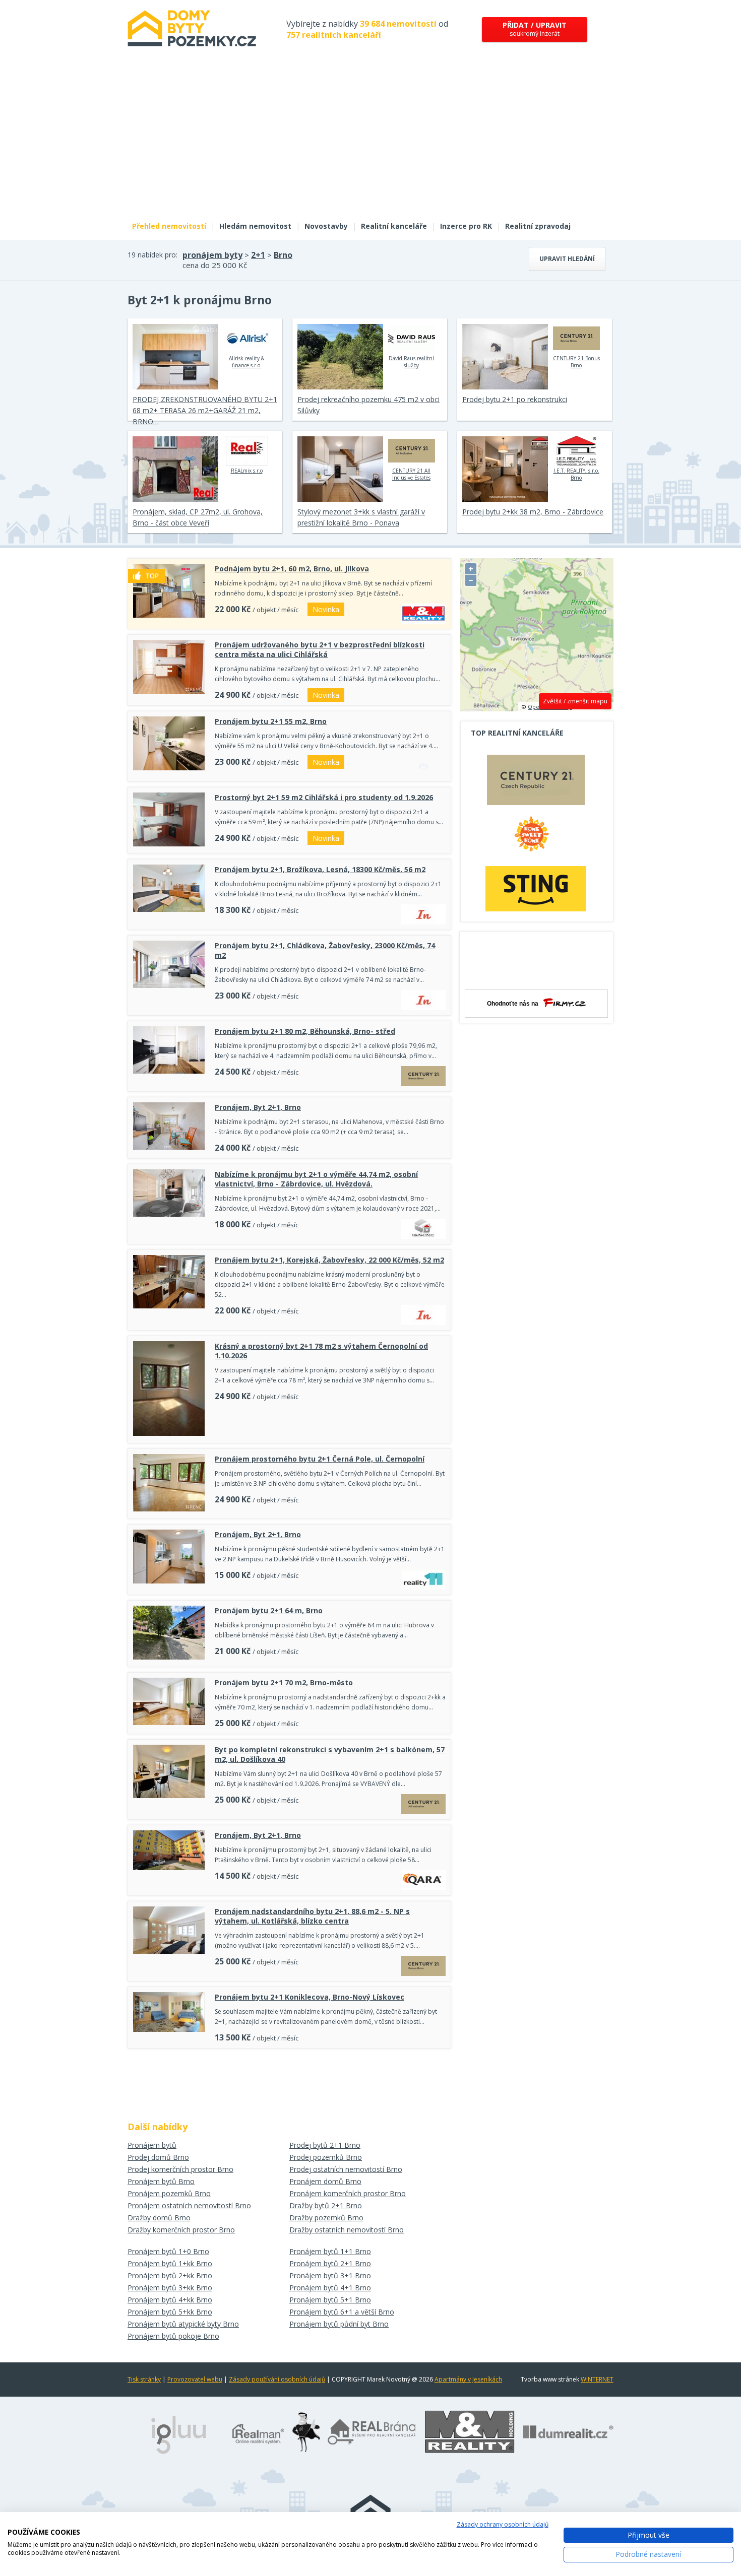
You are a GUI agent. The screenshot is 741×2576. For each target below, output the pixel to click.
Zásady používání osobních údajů (277, 2379)
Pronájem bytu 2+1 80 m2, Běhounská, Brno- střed (305, 1031)
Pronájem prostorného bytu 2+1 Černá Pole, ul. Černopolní (320, 1459)
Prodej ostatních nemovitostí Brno (346, 2169)
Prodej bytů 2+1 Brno (325, 2145)
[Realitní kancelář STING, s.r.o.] (536, 888)
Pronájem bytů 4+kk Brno (170, 2300)
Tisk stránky (144, 2379)
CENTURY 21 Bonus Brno (576, 362)
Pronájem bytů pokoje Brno (173, 2336)
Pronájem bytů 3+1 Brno (330, 2275)
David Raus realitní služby (411, 362)
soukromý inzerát (535, 29)
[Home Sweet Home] (536, 838)
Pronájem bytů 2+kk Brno (170, 2275)
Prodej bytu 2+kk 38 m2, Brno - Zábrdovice (533, 512)
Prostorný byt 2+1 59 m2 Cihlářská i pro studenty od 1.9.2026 (324, 797)
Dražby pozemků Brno (326, 2218)
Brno (283, 255)
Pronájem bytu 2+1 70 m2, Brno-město (284, 1682)
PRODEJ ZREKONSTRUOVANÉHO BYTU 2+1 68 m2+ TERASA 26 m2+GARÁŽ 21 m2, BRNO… (205, 410)
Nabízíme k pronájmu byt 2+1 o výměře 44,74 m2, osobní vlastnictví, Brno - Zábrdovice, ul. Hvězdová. (316, 1179)
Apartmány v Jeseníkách (468, 2379)
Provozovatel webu (195, 2379)
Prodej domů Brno (158, 2157)
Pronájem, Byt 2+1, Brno (258, 1107)
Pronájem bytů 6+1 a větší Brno (342, 2312)
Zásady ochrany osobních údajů (503, 2524)
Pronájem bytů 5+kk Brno (170, 2312)
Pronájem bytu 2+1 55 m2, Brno (271, 721)
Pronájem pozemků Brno (169, 2193)
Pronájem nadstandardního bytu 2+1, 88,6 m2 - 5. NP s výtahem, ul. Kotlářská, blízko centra (312, 1916)
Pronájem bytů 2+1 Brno (330, 2263)
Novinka (326, 609)
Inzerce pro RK (466, 226)
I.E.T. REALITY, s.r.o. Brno (576, 474)
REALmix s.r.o (247, 471)
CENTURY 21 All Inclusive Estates (411, 474)
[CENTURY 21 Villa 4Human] (536, 782)
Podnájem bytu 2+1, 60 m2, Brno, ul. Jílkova (292, 569)
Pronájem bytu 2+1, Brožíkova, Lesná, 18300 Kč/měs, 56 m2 (320, 869)
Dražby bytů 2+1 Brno (326, 2205)
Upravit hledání (567, 259)
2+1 (258, 255)
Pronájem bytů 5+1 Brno (330, 2300)
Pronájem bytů (152, 2145)
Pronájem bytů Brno (161, 2181)
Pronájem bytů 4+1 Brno (330, 2288)
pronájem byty (212, 255)
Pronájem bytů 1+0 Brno (168, 2251)
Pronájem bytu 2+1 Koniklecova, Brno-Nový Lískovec (310, 1997)
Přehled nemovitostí (169, 226)
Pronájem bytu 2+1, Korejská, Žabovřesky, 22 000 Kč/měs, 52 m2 (329, 1260)
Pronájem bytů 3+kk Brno (170, 2288)
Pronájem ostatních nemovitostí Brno (189, 2205)
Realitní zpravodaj (538, 226)
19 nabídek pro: (152, 255)
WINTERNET (597, 2379)
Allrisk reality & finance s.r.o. (246, 362)
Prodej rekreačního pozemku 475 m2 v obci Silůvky (368, 405)
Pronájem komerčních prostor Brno (348, 2193)
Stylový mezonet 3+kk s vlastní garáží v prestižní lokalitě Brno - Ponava (361, 517)
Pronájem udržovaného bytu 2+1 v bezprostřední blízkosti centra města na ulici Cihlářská (320, 649)
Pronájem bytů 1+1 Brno (330, 2251)
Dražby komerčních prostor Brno (181, 2230)
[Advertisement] (371, 140)
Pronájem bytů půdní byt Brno (339, 2324)
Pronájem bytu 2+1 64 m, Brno (269, 1610)
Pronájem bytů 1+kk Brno (170, 2263)
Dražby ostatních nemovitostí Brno (347, 2230)
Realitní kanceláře (394, 226)
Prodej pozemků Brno (326, 2157)
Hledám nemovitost (255, 226)
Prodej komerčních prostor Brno (180, 2169)
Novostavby (326, 226)
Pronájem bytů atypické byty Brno (183, 2324)
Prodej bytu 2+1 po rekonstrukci (515, 399)
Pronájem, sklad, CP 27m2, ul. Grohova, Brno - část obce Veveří (198, 517)
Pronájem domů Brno (325, 2181)
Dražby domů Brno (159, 2218)
